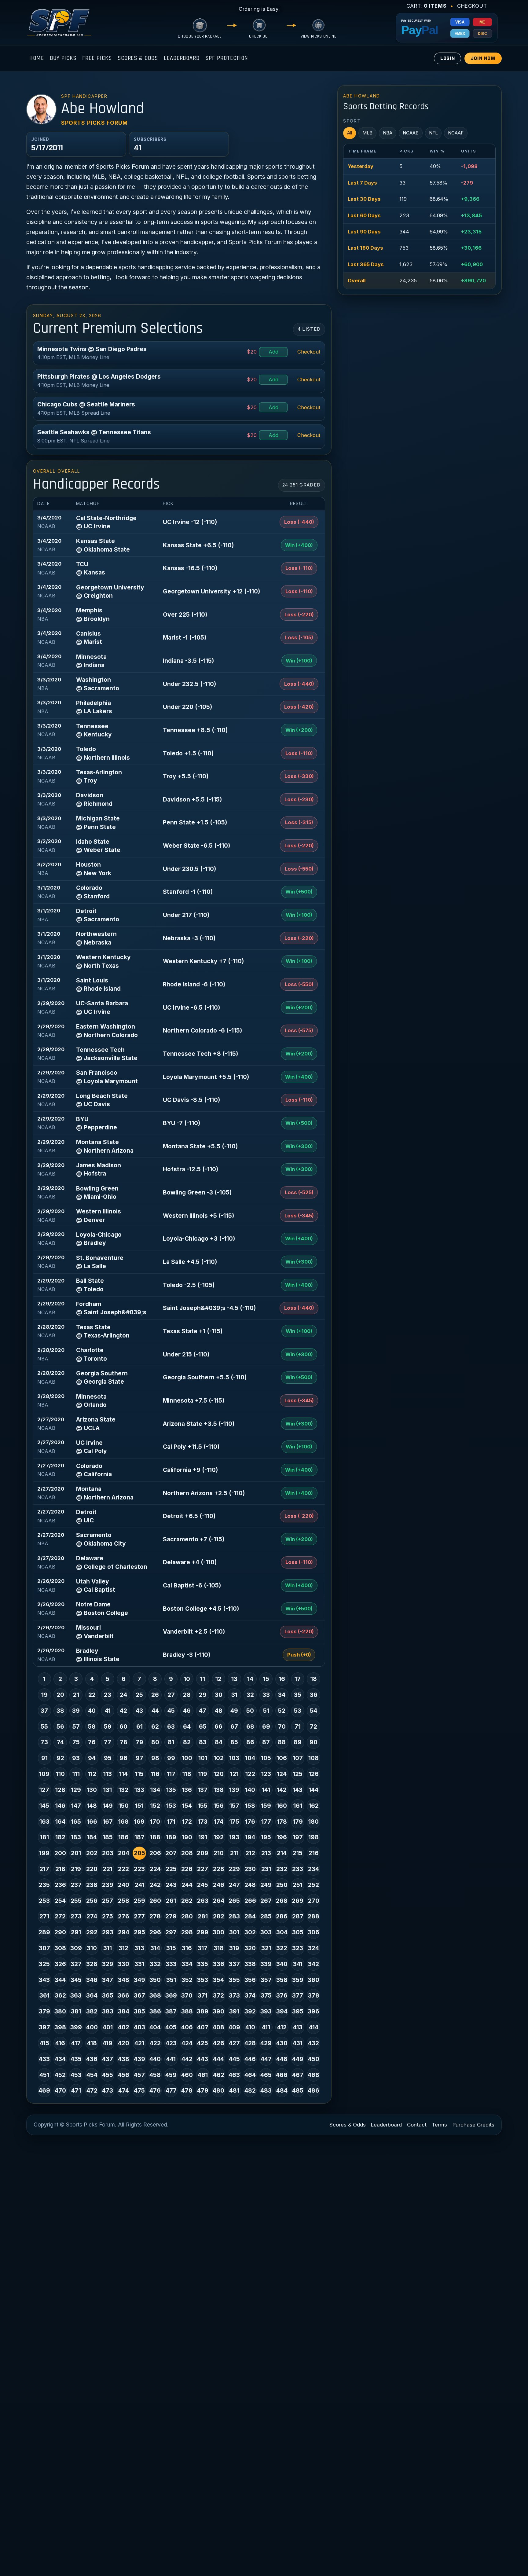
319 (234, 1948)
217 (44, 1869)
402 (124, 2027)
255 (76, 1901)
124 (282, 1774)
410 (250, 2027)
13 (234, 1679)
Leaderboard (182, 58)
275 (108, 1916)
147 (76, 1806)
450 (314, 2059)
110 (60, 1774)
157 (234, 1806)
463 (234, 2075)
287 (298, 1916)
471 (76, 2090)
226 (187, 1869)
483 (266, 2090)
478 (187, 2090)
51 (266, 1711)
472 (92, 2090)
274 (92, 1916)
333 (171, 1964)
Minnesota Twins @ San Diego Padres (92, 349)
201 (76, 1853)
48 (219, 1711)
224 (155, 1869)
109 (44, 1774)
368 (155, 1995)
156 (219, 1806)
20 (60, 1695)
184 (92, 1837)
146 (60, 1806)
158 (250, 1806)
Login (448, 58)
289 (44, 1932)
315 (171, 1948)
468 (313, 2075)
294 (124, 1932)
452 (60, 2075)
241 (139, 1885)
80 (155, 1742)
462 (219, 2075)
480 (218, 2090)
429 (266, 2043)
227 (203, 1869)
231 (266, 1869)
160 (282, 1806)
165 (76, 1822)
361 (44, 1995)
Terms (439, 2125)
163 (44, 1822)
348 (124, 1980)
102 (219, 1758)
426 (219, 2043)
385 (139, 2011)
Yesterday (361, 166)
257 (108, 1901)
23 (108, 1695)
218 (60, 1869)
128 (60, 1790)
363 (76, 1995)
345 (76, 1980)
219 (76, 1869)
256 (92, 1901)
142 (282, 1790)
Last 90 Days (364, 232)
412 (282, 2027)
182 (60, 1837)
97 (139, 1758)
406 (187, 2027)
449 (298, 2059)
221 (108, 1869)
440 (155, 2059)
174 (219, 1822)
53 (298, 1711)
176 (250, 1822)
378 (314, 1995)
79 (139, 1742)
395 (298, 2011)
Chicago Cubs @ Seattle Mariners (86, 404)
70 (282, 1727)
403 (139, 2027)
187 (139, 1837)
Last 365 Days (366, 264)
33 (266, 1695)
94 (92, 1758)
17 (298, 1679)
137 (203, 1790)
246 (219, 1885)
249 (266, 1885)
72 (313, 1727)
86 (250, 1742)
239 (108, 1885)
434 (60, 2059)
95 (108, 1758)
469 (44, 2090)
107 (298, 1758)
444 (218, 2059)
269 (298, 1901)
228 (219, 1869)
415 (44, 2043)
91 (44, 1758)
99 (171, 1758)
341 (298, 1964)
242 (155, 1885)
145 (44, 1806)
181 (44, 1837)
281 (203, 1916)
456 (124, 2075)
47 (203, 1711)
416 (60, 2043)
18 (314, 1679)
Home (37, 58)
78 (124, 1742)
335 (203, 1964)
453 (76, 2075)
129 (76, 1790)
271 (44, 1916)
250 (282, 1885)
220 (92, 1869)
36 (314, 1695)
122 (250, 1774)
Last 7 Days (362, 183)
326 (60, 1964)
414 (314, 2027)
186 (123, 1837)
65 (203, 1727)
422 (155, 2043)
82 (187, 1742)
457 (139, 2075)
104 (250, 1758)
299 (203, 1932)
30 (219, 1695)
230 (250, 1869)
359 (298, 1980)
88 (282, 1742)
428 (250, 2043)
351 (171, 1980)
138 (219, 1790)
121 (234, 1774)
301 (234, 1932)
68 (250, 1727)
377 (298, 1995)
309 (76, 1948)
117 (171, 1774)
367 (139, 1995)
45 (171, 1711)
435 (76, 2059)
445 (234, 2059)
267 (266, 1901)
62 (155, 1727)
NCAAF (456, 133)
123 (266, 1774)
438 (124, 2059)
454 (92, 2075)
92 (60, 1758)
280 (187, 1916)
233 (298, 1869)
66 (218, 1727)
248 (250, 1885)
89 (298, 1742)
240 (124, 1885)
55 (44, 1727)
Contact (417, 2125)
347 (108, 1980)
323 (298, 1948)
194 (250, 1837)
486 (313, 2090)
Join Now (483, 58)
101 (203, 1758)
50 (250, 1711)
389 (203, 2011)
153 (171, 1806)
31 (234, 1695)
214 (282, 1853)
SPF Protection (227, 58)
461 (203, 2075)
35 (298, 1695)
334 (187, 1964)
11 (203, 1679)
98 (155, 1758)
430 (282, 2043)
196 (282, 1837)
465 (266, 2075)
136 (187, 1790)
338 (250, 1964)
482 (250, 2090)
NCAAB (411, 133)
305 (298, 1932)
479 (203, 2090)
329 (108, 1964)
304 (282, 1932)
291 (76, 1932)
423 (171, 2043)
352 (187, 1980)
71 (298, 1727)
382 (92, 2011)
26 (155, 1695)
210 (219, 1853)
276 (124, 1916)
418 (92, 2043)
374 (250, 1995)
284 (250, 1916)
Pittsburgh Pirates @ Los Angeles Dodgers (99, 376)
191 (203, 1837)
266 (250, 1901)
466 (282, 2075)
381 (76, 2011)
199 (44, 1853)
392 (250, 2011)
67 (234, 1727)
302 (250, 1932)
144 (313, 1790)
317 (203, 1948)
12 (218, 1679)
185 (108, 1837)
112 (92, 1774)
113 (108, 1774)
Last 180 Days (365, 248)
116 (155, 1774)
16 (282, 1679)
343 (44, 1980)
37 (44, 1711)
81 (171, 1742)
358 (282, 1980)
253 (44, 1901)
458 (155, 2075)
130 (92, 1790)
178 (282, 1822)
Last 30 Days (364, 199)
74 (60, 1742)
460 (187, 2075)
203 (108, 1853)
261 (171, 1901)
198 (313, 1837)
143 (298, 1790)
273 (76, 1916)
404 (155, 2027)
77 (108, 1742)
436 (92, 2059)
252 (313, 1885)
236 (60, 1885)
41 (108, 1711)
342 (313, 1964)
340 (282, 1964)
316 (187, 1948)
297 (171, 1932)
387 (171, 2011)
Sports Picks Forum (94, 123)
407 (203, 2027)
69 (266, 1727)
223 (139, 1869)
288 (313, 1916)
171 (171, 1822)
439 (139, 2059)
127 (44, 1790)
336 (219, 1964)
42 (123, 1711)
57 (76, 1727)
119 (203, 1774)
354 (218, 1980)
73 (44, 1742)
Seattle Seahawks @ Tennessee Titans (94, 432)
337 (234, 1964)
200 (60, 1853)
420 (124, 2043)
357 (266, 1980)
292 (92, 1932)
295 (139, 1932)
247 (234, 1885)
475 (139, 2090)
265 (234, 1901)
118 (187, 1774)
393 (266, 2011)
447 (266, 2059)
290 (60, 1932)
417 (76, 2043)
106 (282, 1758)
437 (108, 2059)
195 (266, 1837)
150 (124, 1806)
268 (282, 1901)
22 (92, 1695)
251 (298, 1885)
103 (234, 1758)
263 (203, 1901)
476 (155, 2090)
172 (187, 1822)
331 (139, 1964)
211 (234, 1853)
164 (60, 1822)
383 (108, 2011)
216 (314, 1853)
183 (76, 1837)
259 (139, 1901)
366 (123, 1995)
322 (282, 1948)
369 (171, 1995)
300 (218, 1932)
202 (92, 1853)
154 (187, 1806)
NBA (388, 133)
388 (187, 2011)
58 (92, 1727)
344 (60, 1980)
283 (234, 1916)
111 (76, 1774)
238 (92, 1885)
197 (298, 1837)
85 (234, 1742)
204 (124, 1853)
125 (298, 1774)
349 (139, 1980)
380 (60, 2011)
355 (234, 1980)
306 (313, 1932)
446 (250, 2059)
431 (298, 2043)
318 (219, 1948)
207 (171, 1853)
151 (139, 1806)
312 (123, 1948)
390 (218, 2011)
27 (171, 1695)
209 (203, 1853)
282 (219, 1916)
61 (139, 1727)
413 (298, 2027)
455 (108, 2075)
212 (250, 1853)
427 (234, 2043)
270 (314, 1901)
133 (139, 1790)
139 (234, 1790)
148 (92, 1806)
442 (187, 2059)
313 (139, 1948)
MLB (367, 133)
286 (282, 1916)
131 (108, 1790)
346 (92, 1980)
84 (219, 1742)
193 (234, 1837)
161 (298, 1806)
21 (76, 1695)
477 (171, 2090)
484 (282, 2090)
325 (44, 1964)
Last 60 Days (364, 215)
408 (218, 2027)
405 (171, 2027)
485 (298, 2090)
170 (155, 1822)
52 (282, 1711)
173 (203, 1822)
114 (123, 1774)
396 (313, 2011)
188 (155, 1837)
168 (123, 1822)
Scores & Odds (138, 58)
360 (313, 1980)
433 (44, 2059)
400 (92, 2027)
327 (76, 1964)
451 (44, 2075)
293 (108, 1932)
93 (76, 1758)
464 (250, 2075)
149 (108, 1806)
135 (171, 1790)
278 (155, 1916)
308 (60, 1948)
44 (155, 1711)
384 (124, 2011)
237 (76, 1885)
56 (60, 1727)
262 (187, 1901)
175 (234, 1822)
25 (139, 1695)
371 (203, 1995)
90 (313, 1742)
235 (44, 1885)
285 (266, 1916)
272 (60, 1916)
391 (234, 2011)
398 (60, 2027)
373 (234, 1995)
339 (266, 1964)
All (350, 133)
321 (266, 1948)
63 (171, 1727)
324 (313, 1948)
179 (298, 1822)
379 (44, 2011)
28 (187, 1695)
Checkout (472, 6)
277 (139, 1916)
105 (266, 1758)
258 (124, 1901)
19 (44, 1695)
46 (187, 1711)
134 (155, 1790)
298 (187, 1932)
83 (203, 1742)
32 (250, 1695)
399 (76, 2027)
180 (313, 1822)
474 (124, 2090)
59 (108, 1727)
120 (219, 1774)
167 (108, 1822)
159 (266, 1806)
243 (171, 1885)
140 (250, 1790)
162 (314, 1806)
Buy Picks (63, 58)
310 (92, 1948)
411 (266, 2027)
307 (44, 1948)
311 (108, 1948)
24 (123, 1695)
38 (60, 1711)
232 (282, 1869)
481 (234, 2090)
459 (171, 2075)
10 (187, 1679)
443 (203, 2059)
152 (155, 1806)
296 (155, 1932)
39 (76, 1711)
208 (187, 1853)
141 (266, 1790)
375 (266, 1995)
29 (203, 1695)
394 (282, 2011)
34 (282, 1695)
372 (218, 1995)
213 (266, 1853)
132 (123, 1790)
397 (44, 2027)
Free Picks (97, 58)
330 (124, 1964)
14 (250, 1679)
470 (60, 2090)
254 (60, 1901)
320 (250, 1948)
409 (234, 2027)
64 (187, 1727)
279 (171, 1916)
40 (92, 1711)
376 (282, 1995)
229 (234, 1869)
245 (203, 1885)
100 (187, 1758)
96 (123, 1758)
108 (313, 1758)
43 (139, 1711)
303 (266, 1932)
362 (60, 1995)
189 (171, 1837)
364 (92, 1995)
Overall (357, 281)
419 (108, 2043)
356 (250, 1980)
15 (266, 1679)
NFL (433, 133)
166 (92, 1822)
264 (219, 1901)
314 (155, 1948)
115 (139, 1774)
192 (219, 1837)
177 (266, 1822)
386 (155, 2011)
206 (155, 1853)
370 (187, 1995)
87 (266, 1742)
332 (155, 1964)
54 (313, 1711)
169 (139, 1822)
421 (139, 2043)
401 (108, 2027)
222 (123, 1869)
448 (282, 2059)
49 (234, 1711)
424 (187, 2043)
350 (155, 1980)
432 (313, 2043)
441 (171, 2059)
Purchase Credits (473, 2125)
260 (155, 1901)
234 (313, 1869)
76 (92, 1742)
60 (123, 1727)
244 (187, 1885)
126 (314, 1774)
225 (171, 1869)
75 (76, 1742)
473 (108, 2090)
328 (92, 1964)
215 (298, 1853)
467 (298, 2075)
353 (203, 1980)
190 (187, 1837)
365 (108, 1995)
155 (203, 1806)
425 (203, 2043)
